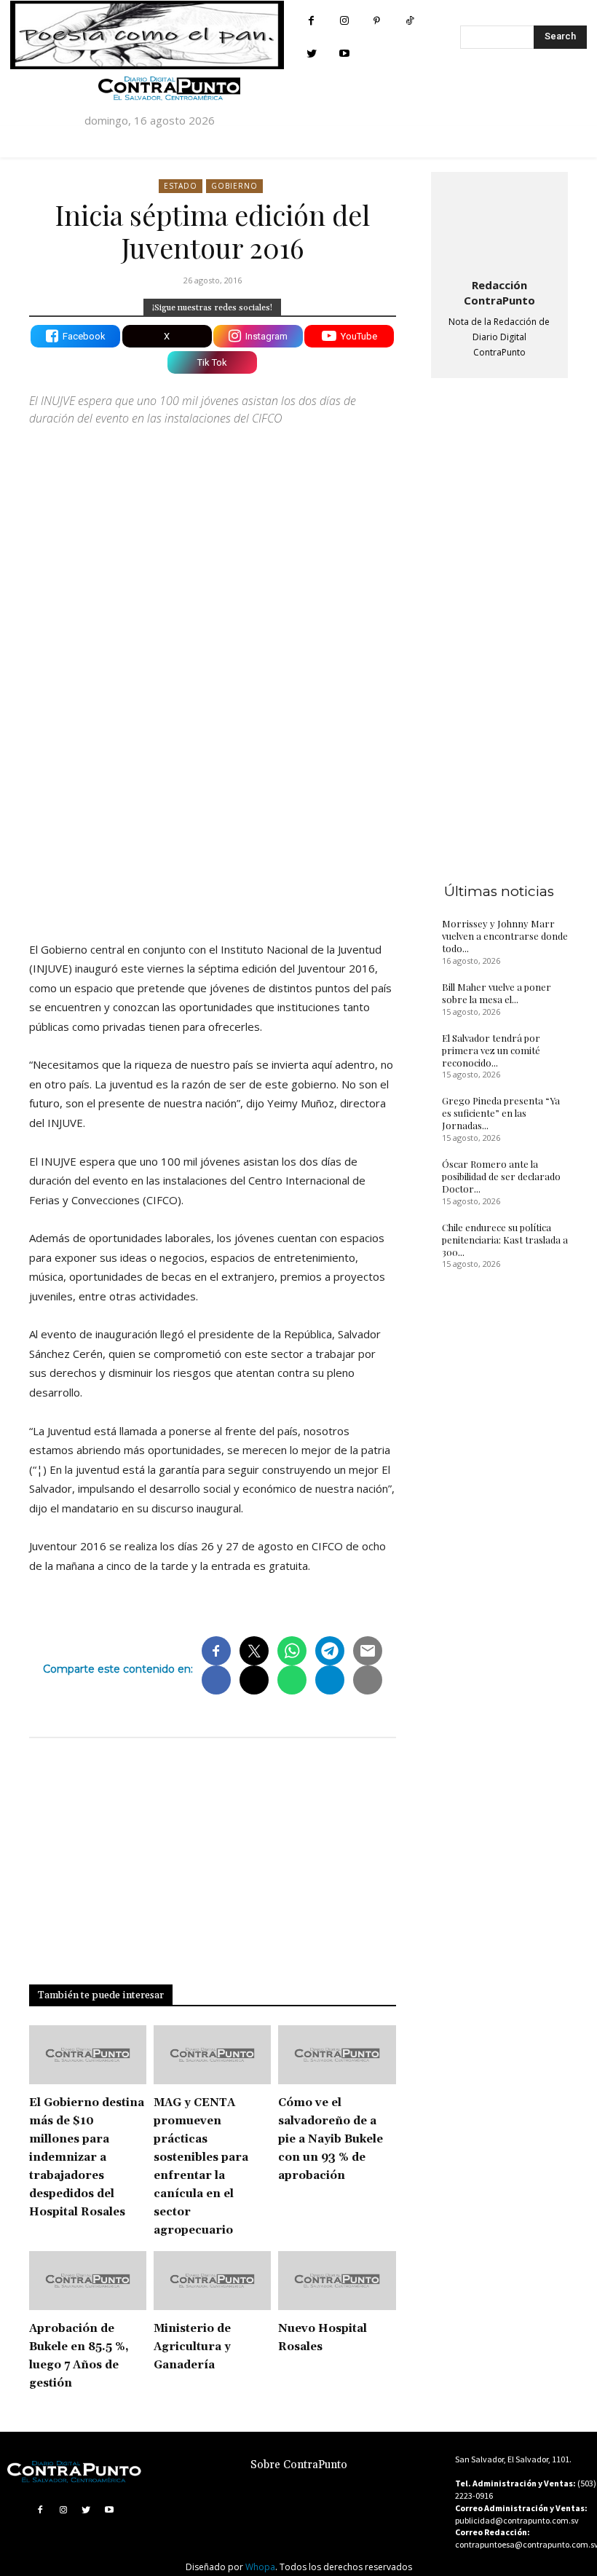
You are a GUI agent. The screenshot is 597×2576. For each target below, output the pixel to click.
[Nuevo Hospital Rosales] (337, 2281)
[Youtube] (344, 54)
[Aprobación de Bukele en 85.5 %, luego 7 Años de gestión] (88, 2281)
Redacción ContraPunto (499, 292)
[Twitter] (311, 54)
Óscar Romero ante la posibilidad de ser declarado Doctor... (501, 1176)
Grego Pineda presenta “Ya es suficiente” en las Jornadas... (501, 1113)
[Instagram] (344, 21)
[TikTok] (410, 21)
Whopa (260, 2567)
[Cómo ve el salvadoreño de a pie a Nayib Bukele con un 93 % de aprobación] (337, 2055)
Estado (181, 186)
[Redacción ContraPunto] (499, 222)
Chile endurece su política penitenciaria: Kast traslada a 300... (505, 1240)
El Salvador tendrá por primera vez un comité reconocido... (491, 1050)
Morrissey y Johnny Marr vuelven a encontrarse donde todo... (505, 936)
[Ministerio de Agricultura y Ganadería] (212, 2281)
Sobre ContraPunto (299, 2465)
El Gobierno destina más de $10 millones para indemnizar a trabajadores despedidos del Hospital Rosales (87, 2157)
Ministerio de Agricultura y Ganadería (192, 2347)
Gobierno (234, 186)
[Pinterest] (377, 21)
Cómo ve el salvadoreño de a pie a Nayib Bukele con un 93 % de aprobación (331, 2139)
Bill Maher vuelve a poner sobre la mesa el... (497, 993)
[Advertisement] (213, 803)
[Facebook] (311, 21)
